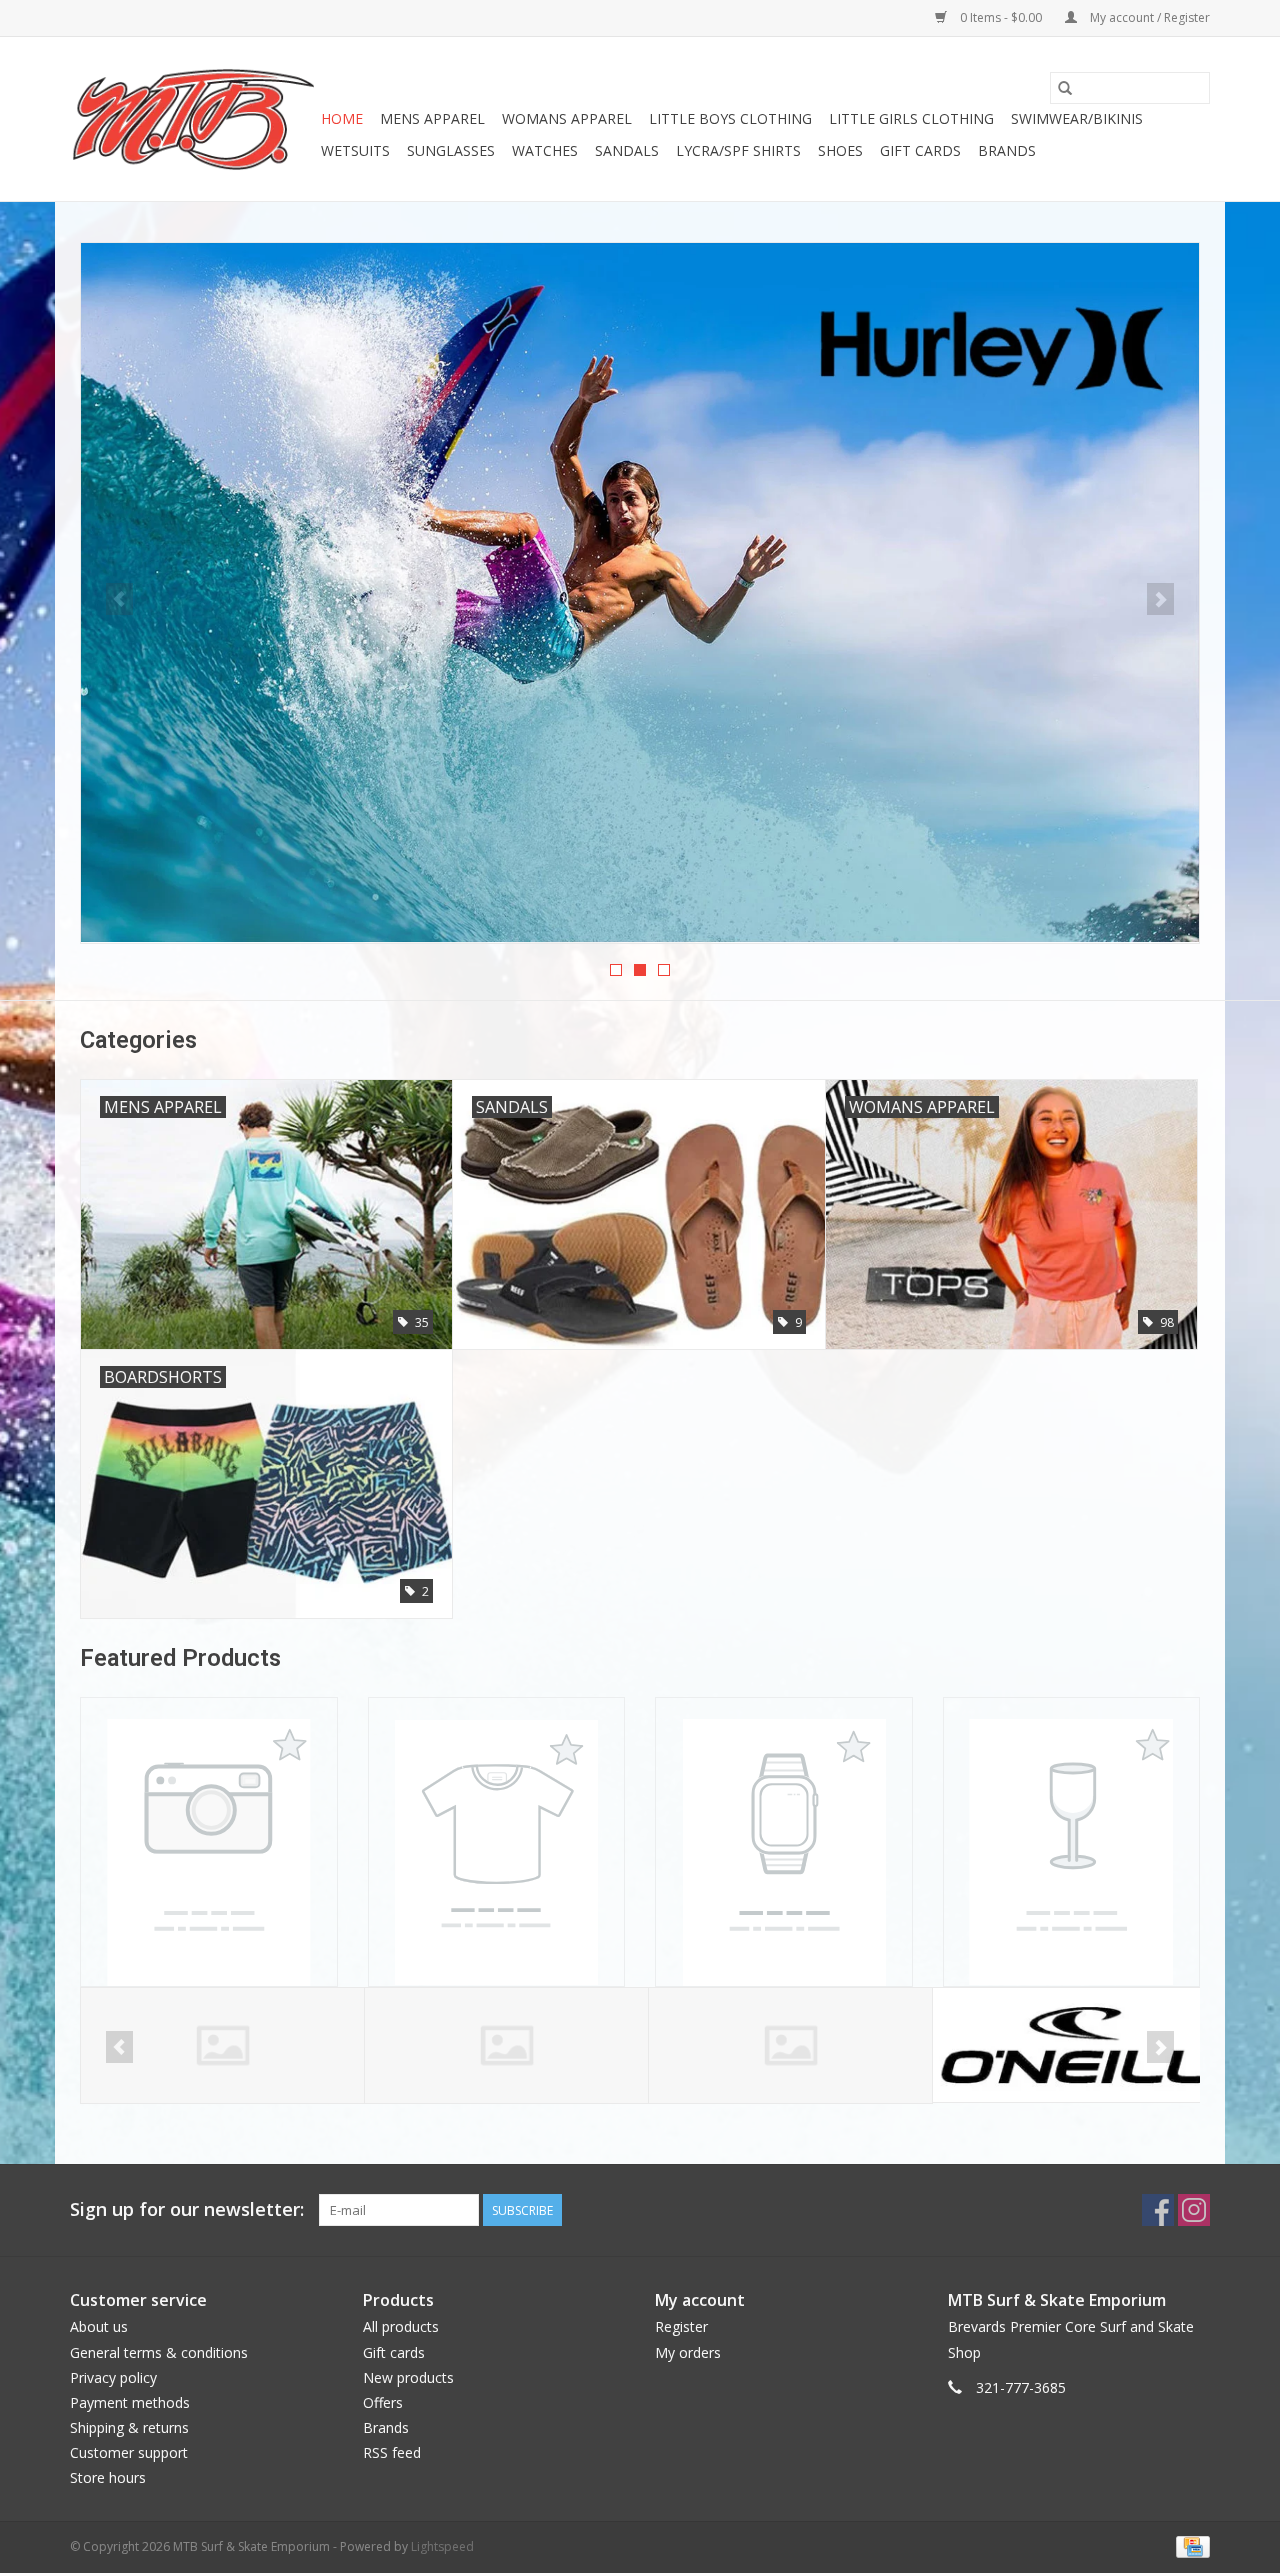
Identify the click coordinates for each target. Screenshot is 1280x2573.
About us (99, 2326)
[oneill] (790, 2045)
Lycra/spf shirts (738, 150)
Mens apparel (432, 118)
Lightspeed (442, 2546)
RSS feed (392, 2452)
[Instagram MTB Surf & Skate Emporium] (1194, 2210)
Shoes (840, 150)
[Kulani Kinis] (222, 2045)
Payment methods (130, 2402)
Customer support (129, 2452)
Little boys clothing (730, 118)
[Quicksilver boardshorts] (640, 592)
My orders (688, 2352)
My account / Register (1148, 17)
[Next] (1160, 599)
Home (342, 118)
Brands (1007, 150)
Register (681, 2326)
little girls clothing (911, 118)
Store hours (108, 2477)
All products (401, 2326)
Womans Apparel (567, 118)
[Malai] (506, 2045)
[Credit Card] (1189, 2545)
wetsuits (355, 150)
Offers (383, 2402)
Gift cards (920, 150)
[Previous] (119, 599)
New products (408, 2377)
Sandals (627, 150)
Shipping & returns (129, 2427)
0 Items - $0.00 (1001, 17)
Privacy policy (113, 2377)
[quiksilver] (1074, 2045)
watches (545, 150)
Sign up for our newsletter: (187, 2209)
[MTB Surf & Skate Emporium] (192, 119)
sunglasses (451, 150)
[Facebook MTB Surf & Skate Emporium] (1158, 2210)
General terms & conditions (159, 2352)
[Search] (1065, 88)
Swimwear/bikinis (1077, 118)
